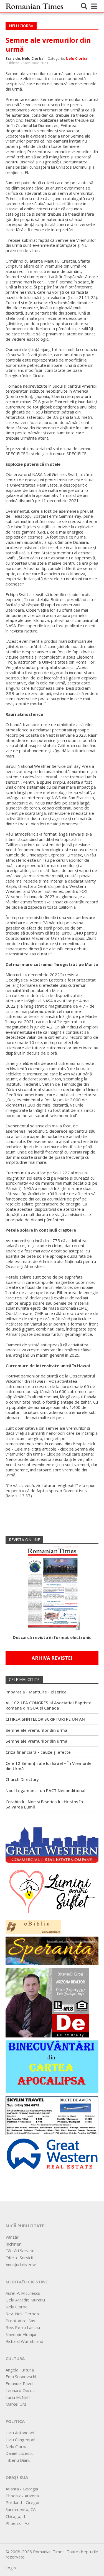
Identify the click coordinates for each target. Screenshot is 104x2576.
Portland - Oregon (23, 2502)
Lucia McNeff (18, 2397)
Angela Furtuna (20, 2370)
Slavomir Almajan (21, 2334)
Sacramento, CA (21, 2509)
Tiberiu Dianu (18, 2460)
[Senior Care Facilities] (52, 1843)
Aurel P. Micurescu (23, 2293)
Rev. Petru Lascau (23, 2327)
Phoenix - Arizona (22, 2496)
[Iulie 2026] (52, 1586)
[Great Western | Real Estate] (52, 2153)
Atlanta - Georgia (22, 2489)
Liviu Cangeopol (20, 2440)
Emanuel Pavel (19, 2383)
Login (11, 2568)
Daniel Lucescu (20, 2453)
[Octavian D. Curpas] (47, 2002)
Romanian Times (34, 6)
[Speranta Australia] (52, 1950)
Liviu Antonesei (20, 2433)
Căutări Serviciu (20, 2251)
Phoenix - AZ (18, 2523)
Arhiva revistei (52, 1658)
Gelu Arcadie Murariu (25, 2300)
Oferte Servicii (19, 2258)
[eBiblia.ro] (33, 1926)
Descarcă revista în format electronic (52, 1637)
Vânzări (12, 2237)
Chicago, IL (16, 2516)
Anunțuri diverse (21, 2264)
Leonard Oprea (20, 2390)
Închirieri (14, 2244)
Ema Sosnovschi (21, 2376)
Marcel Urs (16, 2404)
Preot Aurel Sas (20, 2321)
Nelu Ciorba (77, 58)
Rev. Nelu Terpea (22, 2314)
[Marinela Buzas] (52, 1891)
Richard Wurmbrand (24, 2341)
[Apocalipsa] (52, 2066)
